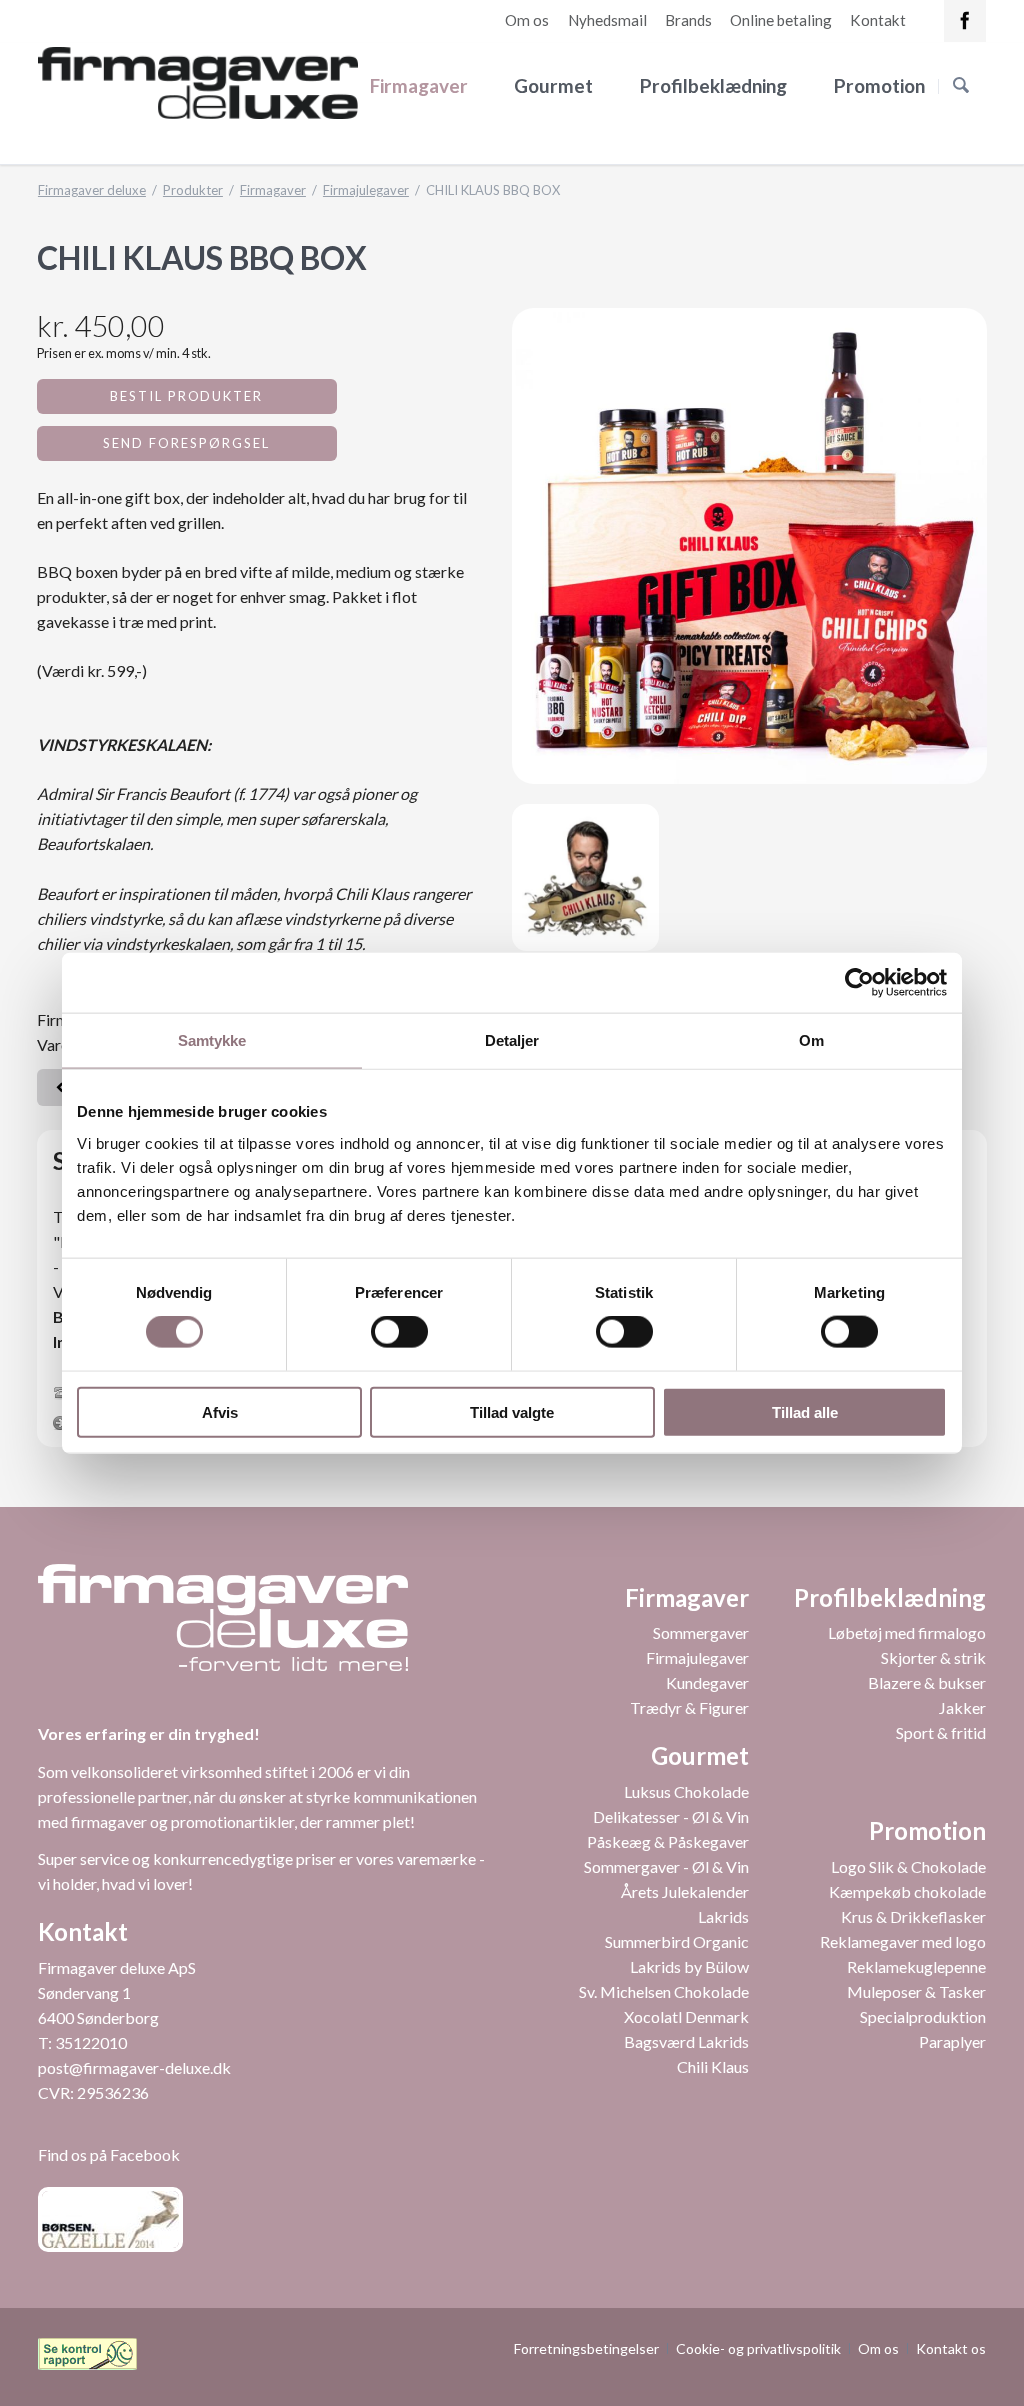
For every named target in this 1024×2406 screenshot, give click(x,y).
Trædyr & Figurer (689, 1707)
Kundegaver (707, 1682)
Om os (527, 20)
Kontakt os (951, 2348)
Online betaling (781, 20)
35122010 (91, 2042)
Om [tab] (811, 1040)
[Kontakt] (965, 21)
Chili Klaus (713, 2066)
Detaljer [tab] (512, 1040)
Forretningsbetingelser (586, 2348)
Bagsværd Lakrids (686, 2041)
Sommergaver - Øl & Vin (666, 1866)
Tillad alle (805, 1411)
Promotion (879, 85)
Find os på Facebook (109, 2154)
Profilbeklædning (713, 85)
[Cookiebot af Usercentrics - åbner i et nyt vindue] (859, 983)
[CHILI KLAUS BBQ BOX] (749, 545)
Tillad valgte (512, 1411)
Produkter (193, 190)
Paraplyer (952, 2041)
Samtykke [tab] (212, 1040)
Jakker (962, 1707)
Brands (688, 20)
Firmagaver (419, 85)
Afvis (220, 1411)
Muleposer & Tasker (916, 1991)
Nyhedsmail (607, 20)
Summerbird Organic (677, 1941)
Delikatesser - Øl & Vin (671, 1816)
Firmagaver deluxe (92, 190)
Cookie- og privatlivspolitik (758, 2348)
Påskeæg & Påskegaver (668, 1841)
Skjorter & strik (933, 1657)
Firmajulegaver (366, 190)
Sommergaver (701, 1632)
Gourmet (553, 85)
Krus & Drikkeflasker (913, 1916)
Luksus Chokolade (686, 1791)
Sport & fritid (941, 1732)
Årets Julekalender (685, 1891)
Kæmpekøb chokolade (907, 1891)
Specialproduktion (923, 2016)
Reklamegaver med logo (903, 1941)
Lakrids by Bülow (689, 1966)
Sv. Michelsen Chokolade (664, 1991)
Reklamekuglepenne (916, 1966)
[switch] (377, 1332)
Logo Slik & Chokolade (908, 1866)
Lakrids (723, 1916)
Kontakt (878, 20)
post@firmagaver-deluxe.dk (134, 2067)
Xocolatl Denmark (686, 2016)
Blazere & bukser (927, 1682)
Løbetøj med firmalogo (907, 1632)
